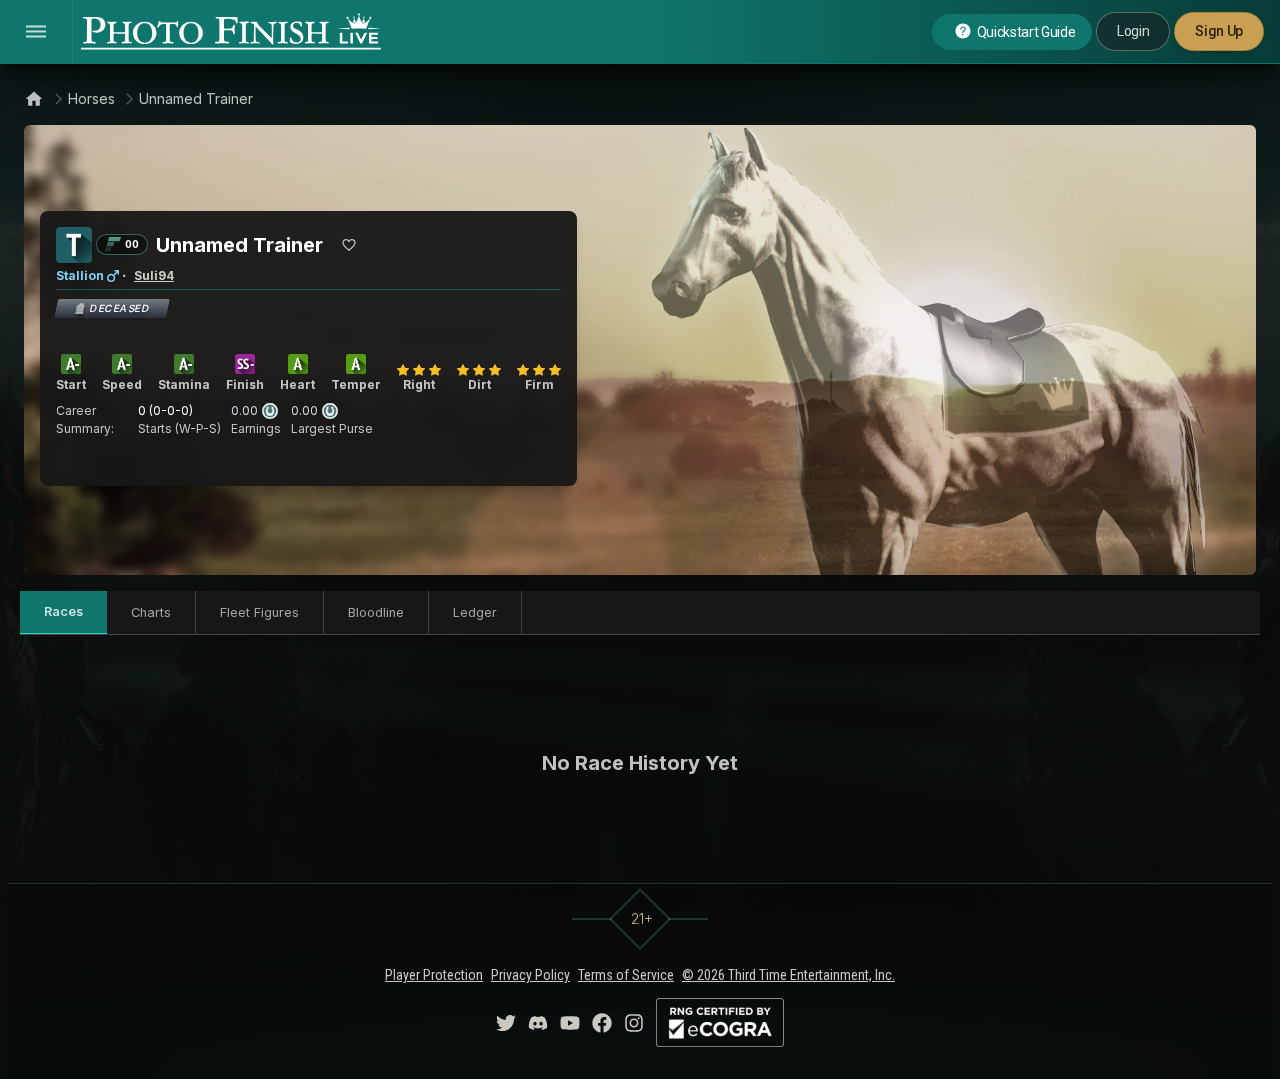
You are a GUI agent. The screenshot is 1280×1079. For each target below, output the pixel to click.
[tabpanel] (640, 763)
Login (1133, 31)
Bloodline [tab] (376, 612)
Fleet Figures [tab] (259, 612)
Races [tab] (63, 611)
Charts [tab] (151, 612)
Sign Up (1219, 31)
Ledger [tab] (475, 612)
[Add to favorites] (349, 245)
